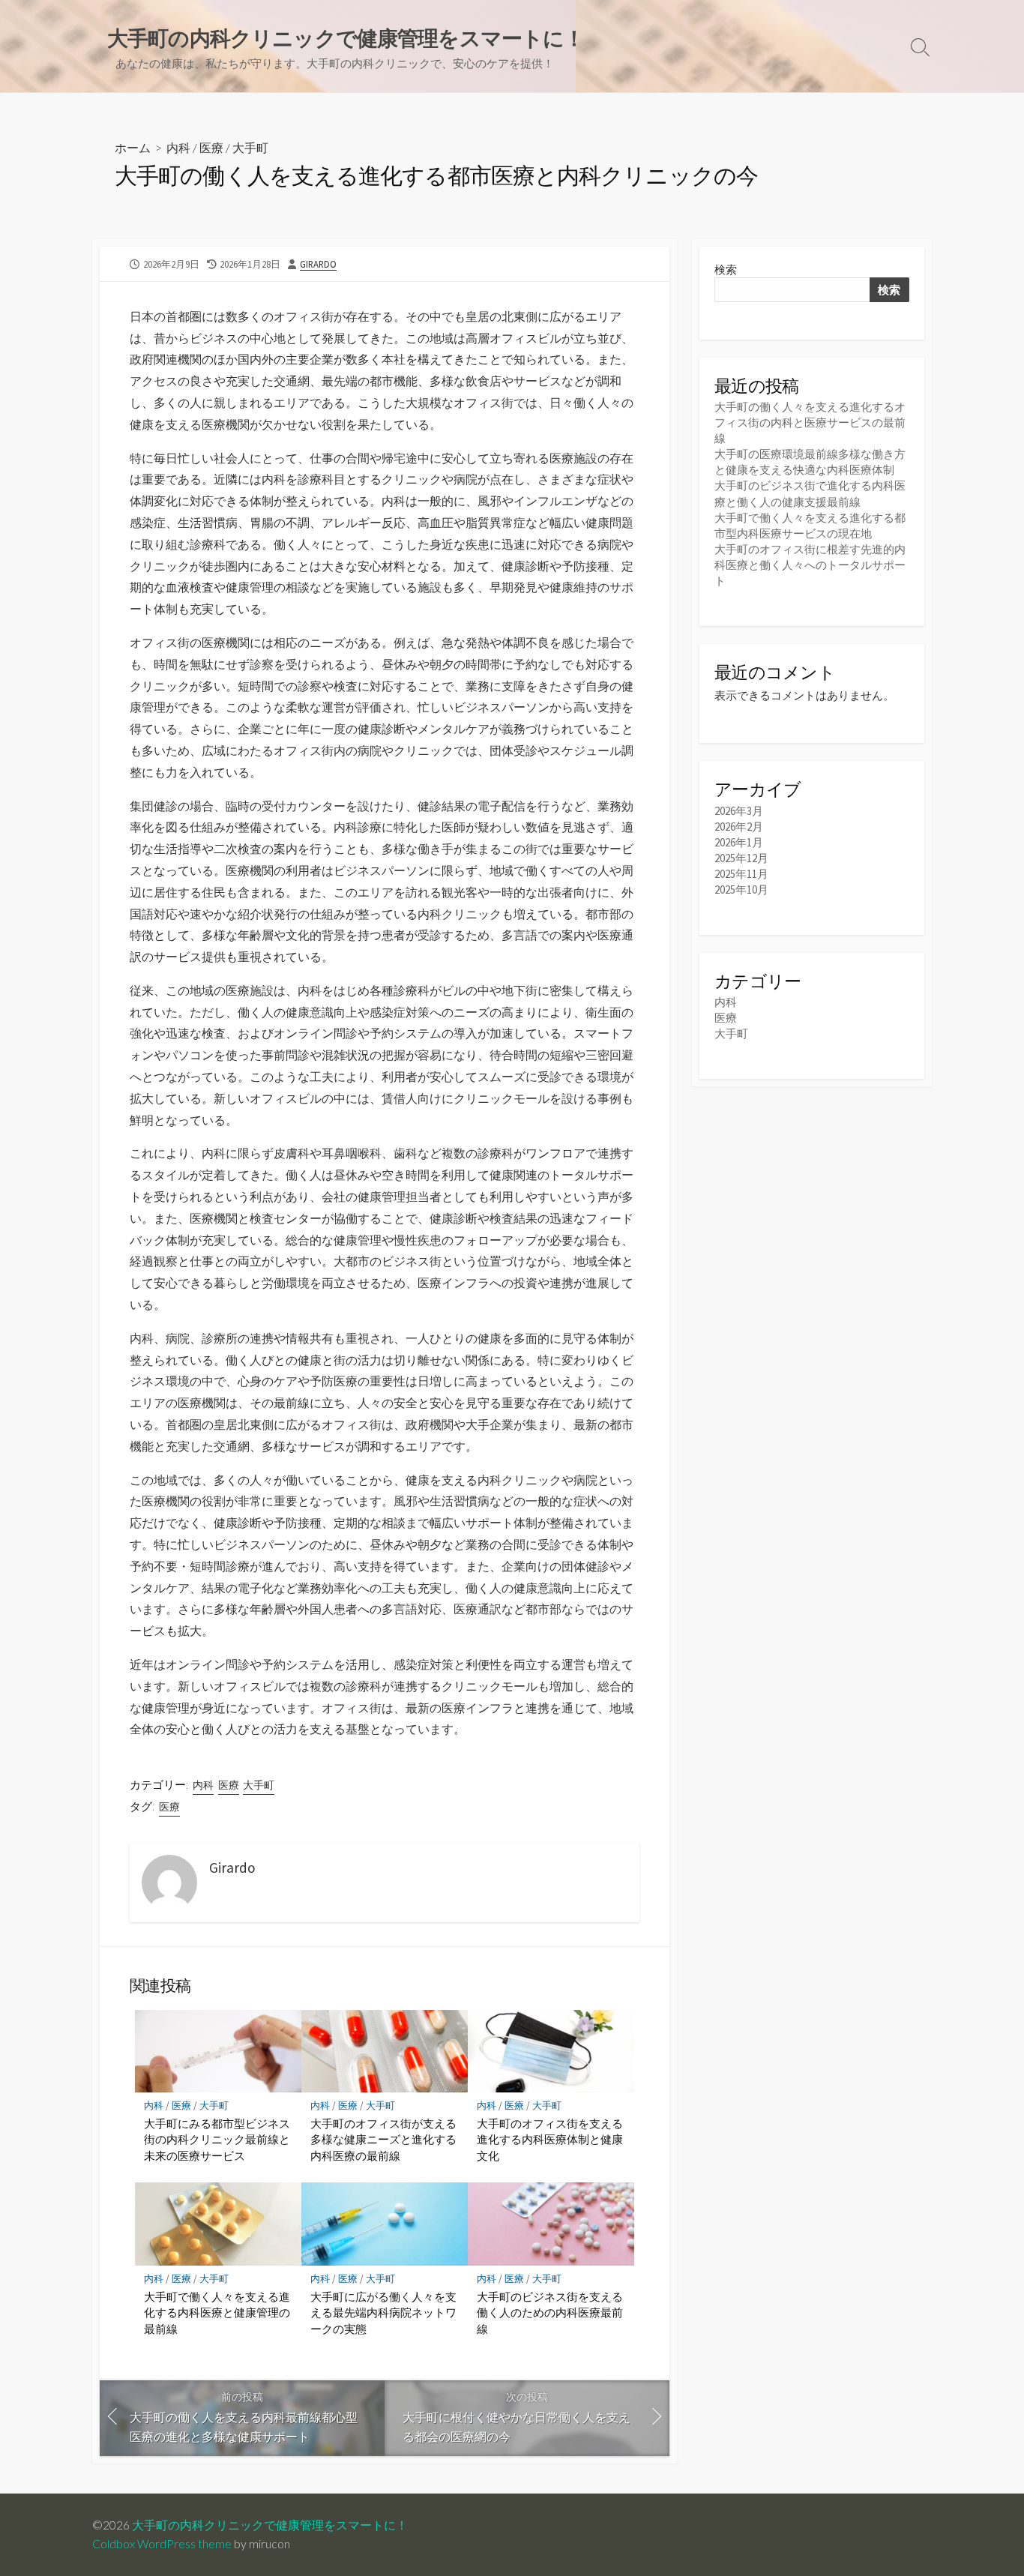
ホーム (133, 147)
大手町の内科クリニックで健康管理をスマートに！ (270, 2525)
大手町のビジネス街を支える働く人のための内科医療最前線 (550, 2312)
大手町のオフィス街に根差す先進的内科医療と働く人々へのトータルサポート (810, 565)
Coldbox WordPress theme (162, 2544)
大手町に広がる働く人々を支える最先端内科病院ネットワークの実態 (383, 2312)
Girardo (318, 264)
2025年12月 (741, 858)
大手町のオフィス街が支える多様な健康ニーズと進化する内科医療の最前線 (383, 2139)
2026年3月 (739, 811)
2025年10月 (741, 890)
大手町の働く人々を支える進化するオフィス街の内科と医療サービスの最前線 (810, 422)
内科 (178, 147)
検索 (726, 270)
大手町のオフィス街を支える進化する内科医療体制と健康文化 (550, 2139)
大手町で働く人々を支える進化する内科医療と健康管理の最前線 (217, 2312)
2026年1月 (739, 842)
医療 (211, 147)
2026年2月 (739, 827)
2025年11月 (741, 874)
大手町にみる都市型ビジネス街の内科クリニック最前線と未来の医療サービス (217, 2139)
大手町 (250, 147)
